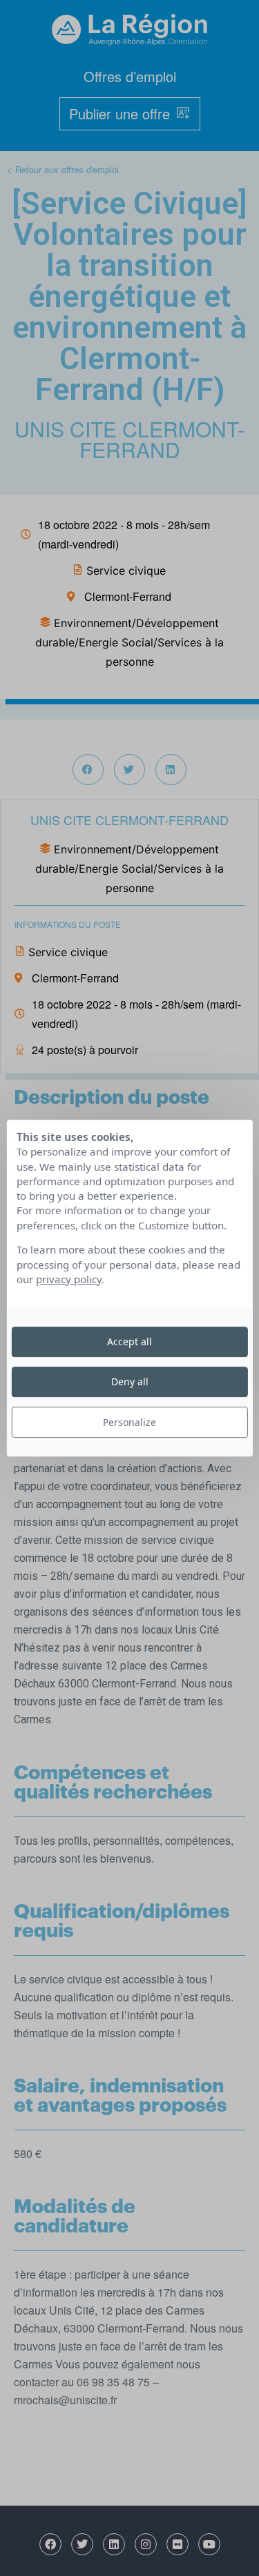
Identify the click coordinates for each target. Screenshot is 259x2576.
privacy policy (69, 1279)
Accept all (129, 1341)
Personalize (129, 1422)
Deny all (130, 1381)
